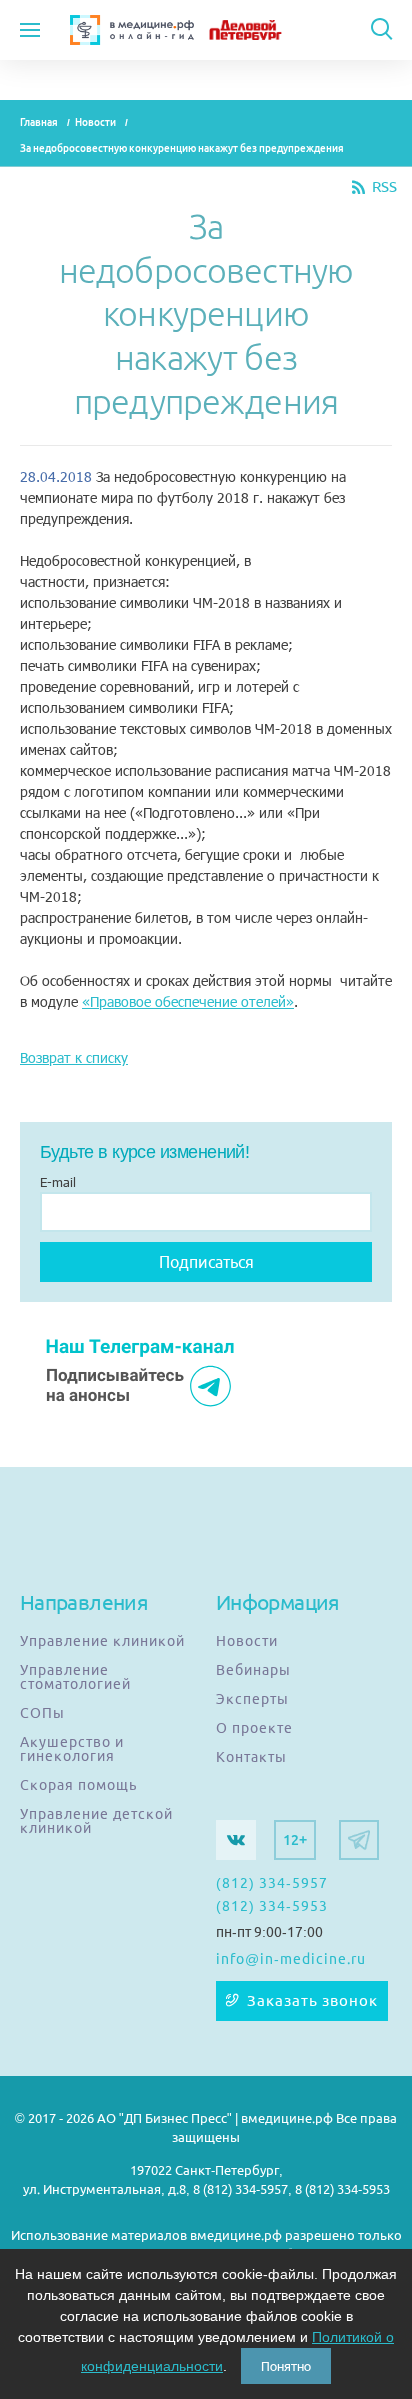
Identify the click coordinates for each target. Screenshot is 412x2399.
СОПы (42, 1713)
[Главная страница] (132, 30)
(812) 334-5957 (272, 1883)
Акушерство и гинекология (72, 1749)
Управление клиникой (102, 1641)
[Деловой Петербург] (261, 30)
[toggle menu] (30, 30)
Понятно (286, 2366)
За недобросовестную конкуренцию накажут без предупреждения (182, 148)
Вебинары (253, 1670)
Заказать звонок (312, 2001)
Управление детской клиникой (96, 1821)
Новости (95, 122)
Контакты (251, 1757)
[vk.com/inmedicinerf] (236, 1840)
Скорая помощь (78, 1785)
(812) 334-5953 (272, 1906)
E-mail (58, 1182)
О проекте (254, 1728)
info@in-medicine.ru (291, 1959)
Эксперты (252, 1699)
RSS (384, 187)
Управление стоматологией (75, 1677)
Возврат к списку (74, 1057)
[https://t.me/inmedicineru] (359, 1840)
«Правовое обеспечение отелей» (188, 1001)
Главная (39, 122)
